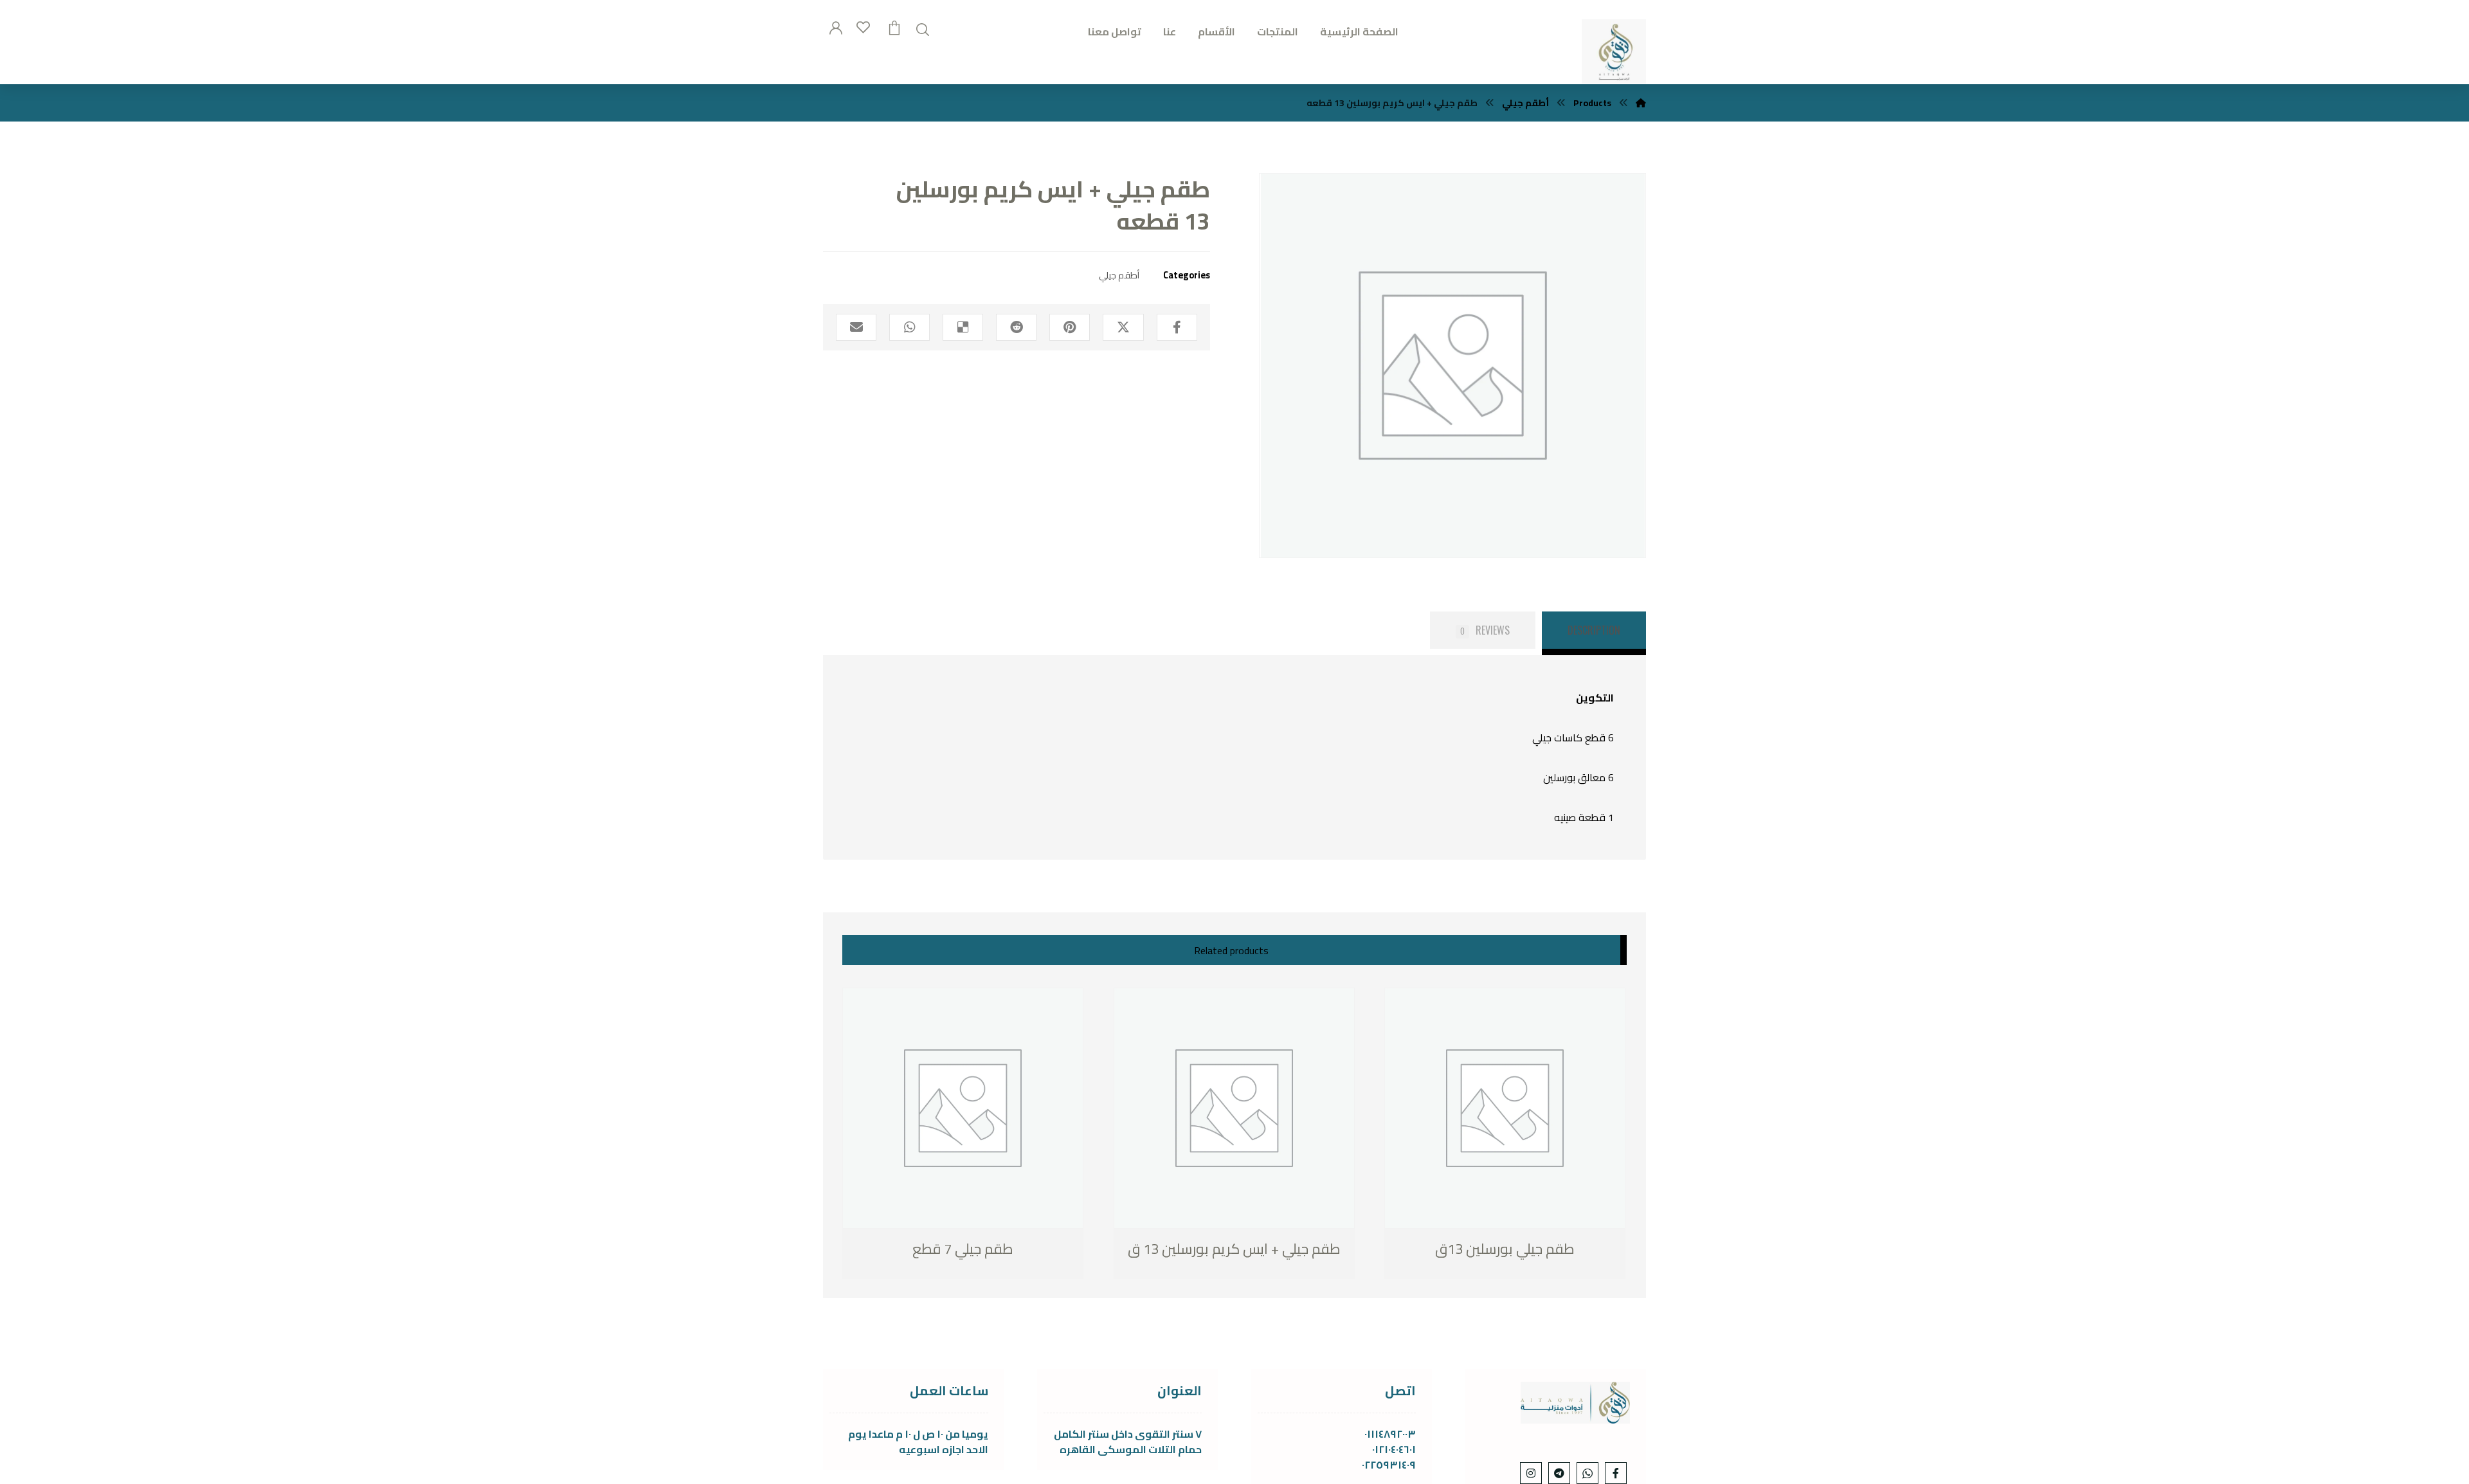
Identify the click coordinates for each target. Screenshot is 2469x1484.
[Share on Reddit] (1016, 327)
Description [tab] (1594, 630)
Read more (909, 1250)
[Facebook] (1616, 1473)
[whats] (1587, 1473)
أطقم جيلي (1119, 275)
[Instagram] (1531, 1473)
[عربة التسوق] (894, 26)
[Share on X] (1123, 327)
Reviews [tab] (1485, 630)
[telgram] (1559, 1473)
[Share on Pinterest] (1070, 327)
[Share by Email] (856, 327)
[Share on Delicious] (963, 327)
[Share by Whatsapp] (909, 327)
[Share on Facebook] (1177, 327)
